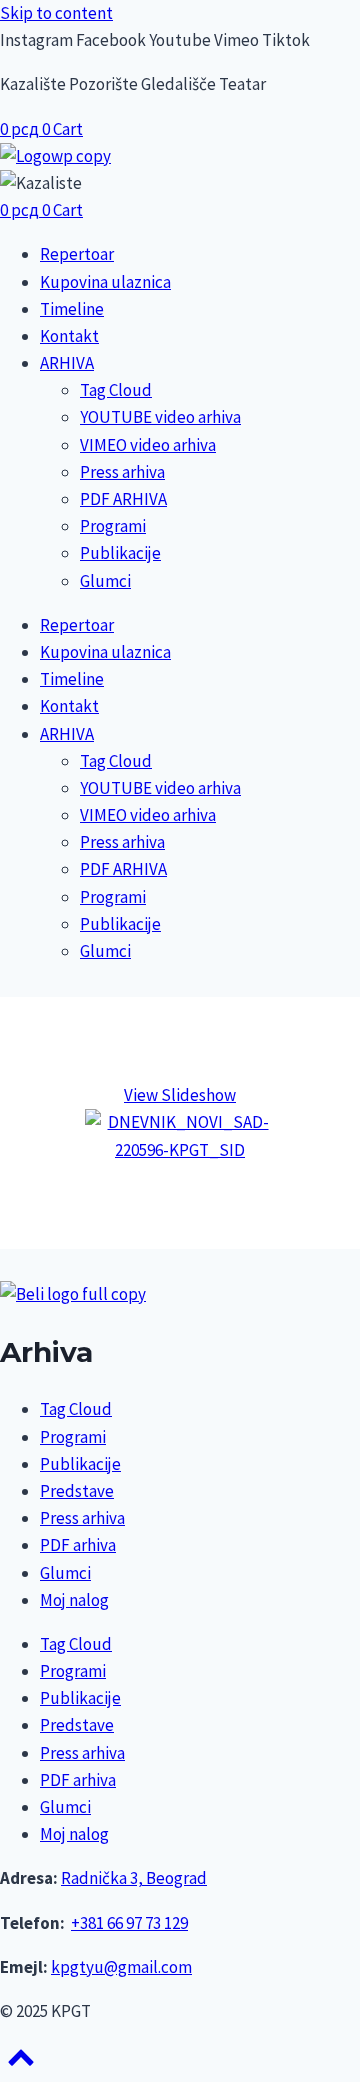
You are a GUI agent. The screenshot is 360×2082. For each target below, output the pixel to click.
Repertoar (77, 254)
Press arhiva (122, 472)
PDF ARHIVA (123, 499)
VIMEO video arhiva (148, 445)
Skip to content (56, 13)
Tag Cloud (116, 390)
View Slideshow (180, 1095)
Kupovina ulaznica (105, 282)
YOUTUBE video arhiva (160, 417)
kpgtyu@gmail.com (121, 1967)
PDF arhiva (78, 1545)
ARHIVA (67, 363)
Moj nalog (74, 1600)
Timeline (72, 309)
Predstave (77, 1491)
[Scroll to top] (21, 2064)
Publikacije (120, 553)
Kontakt (69, 336)
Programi (113, 526)
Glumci (105, 581)
